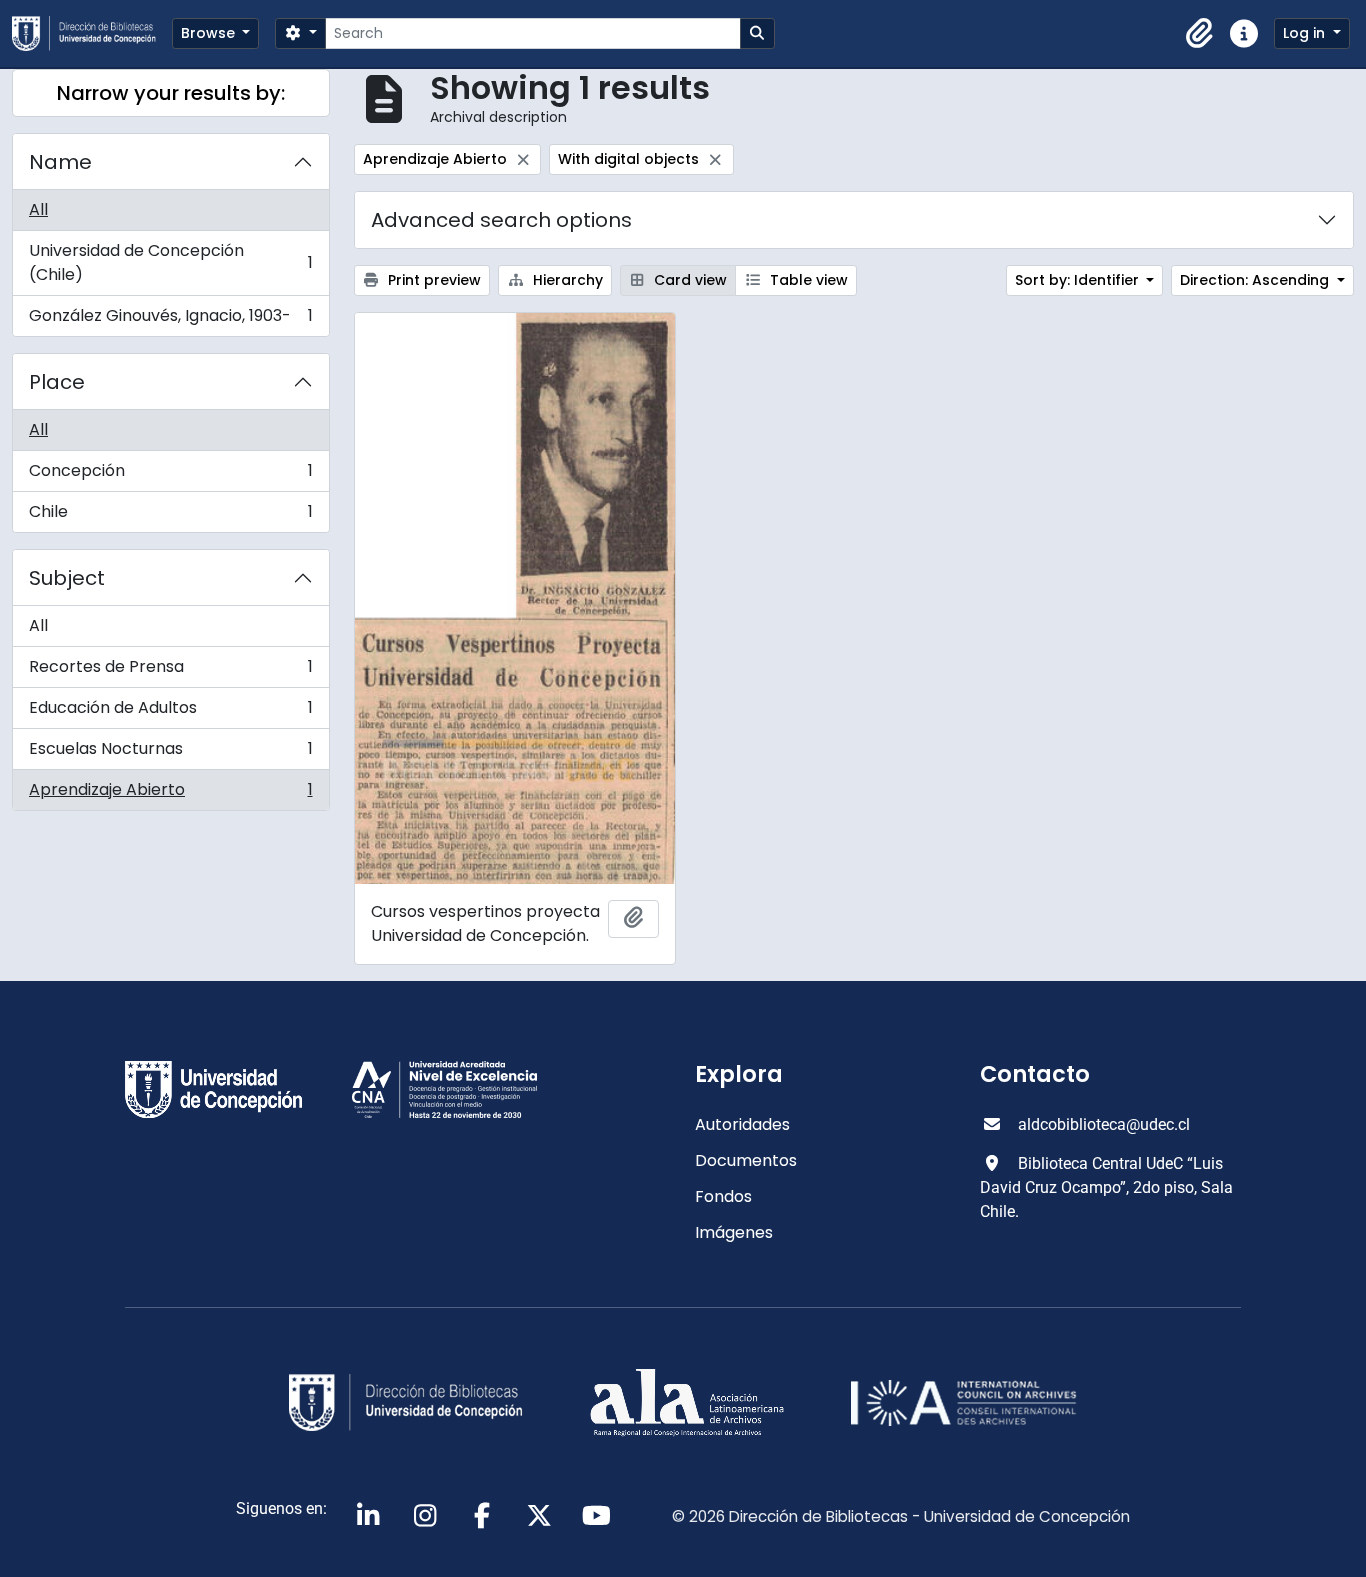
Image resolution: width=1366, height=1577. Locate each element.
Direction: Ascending (1256, 280)
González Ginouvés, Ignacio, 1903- (170, 320)
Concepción (170, 475)
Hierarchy (566, 280)
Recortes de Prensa (170, 671)
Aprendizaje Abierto (170, 794)
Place (57, 382)
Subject (67, 578)
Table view (807, 280)
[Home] (92, 33)
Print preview (432, 280)
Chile (170, 516)
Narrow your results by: (171, 93)
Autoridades (742, 1124)
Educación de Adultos (170, 712)
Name (60, 162)
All (38, 209)
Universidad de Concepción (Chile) (170, 262)
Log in (1306, 33)
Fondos (723, 1196)
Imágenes (734, 1232)
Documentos (746, 1160)
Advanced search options (501, 220)
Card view (688, 280)
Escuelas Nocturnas (170, 753)
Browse (210, 33)
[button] (1200, 34)
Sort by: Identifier (1079, 280)
